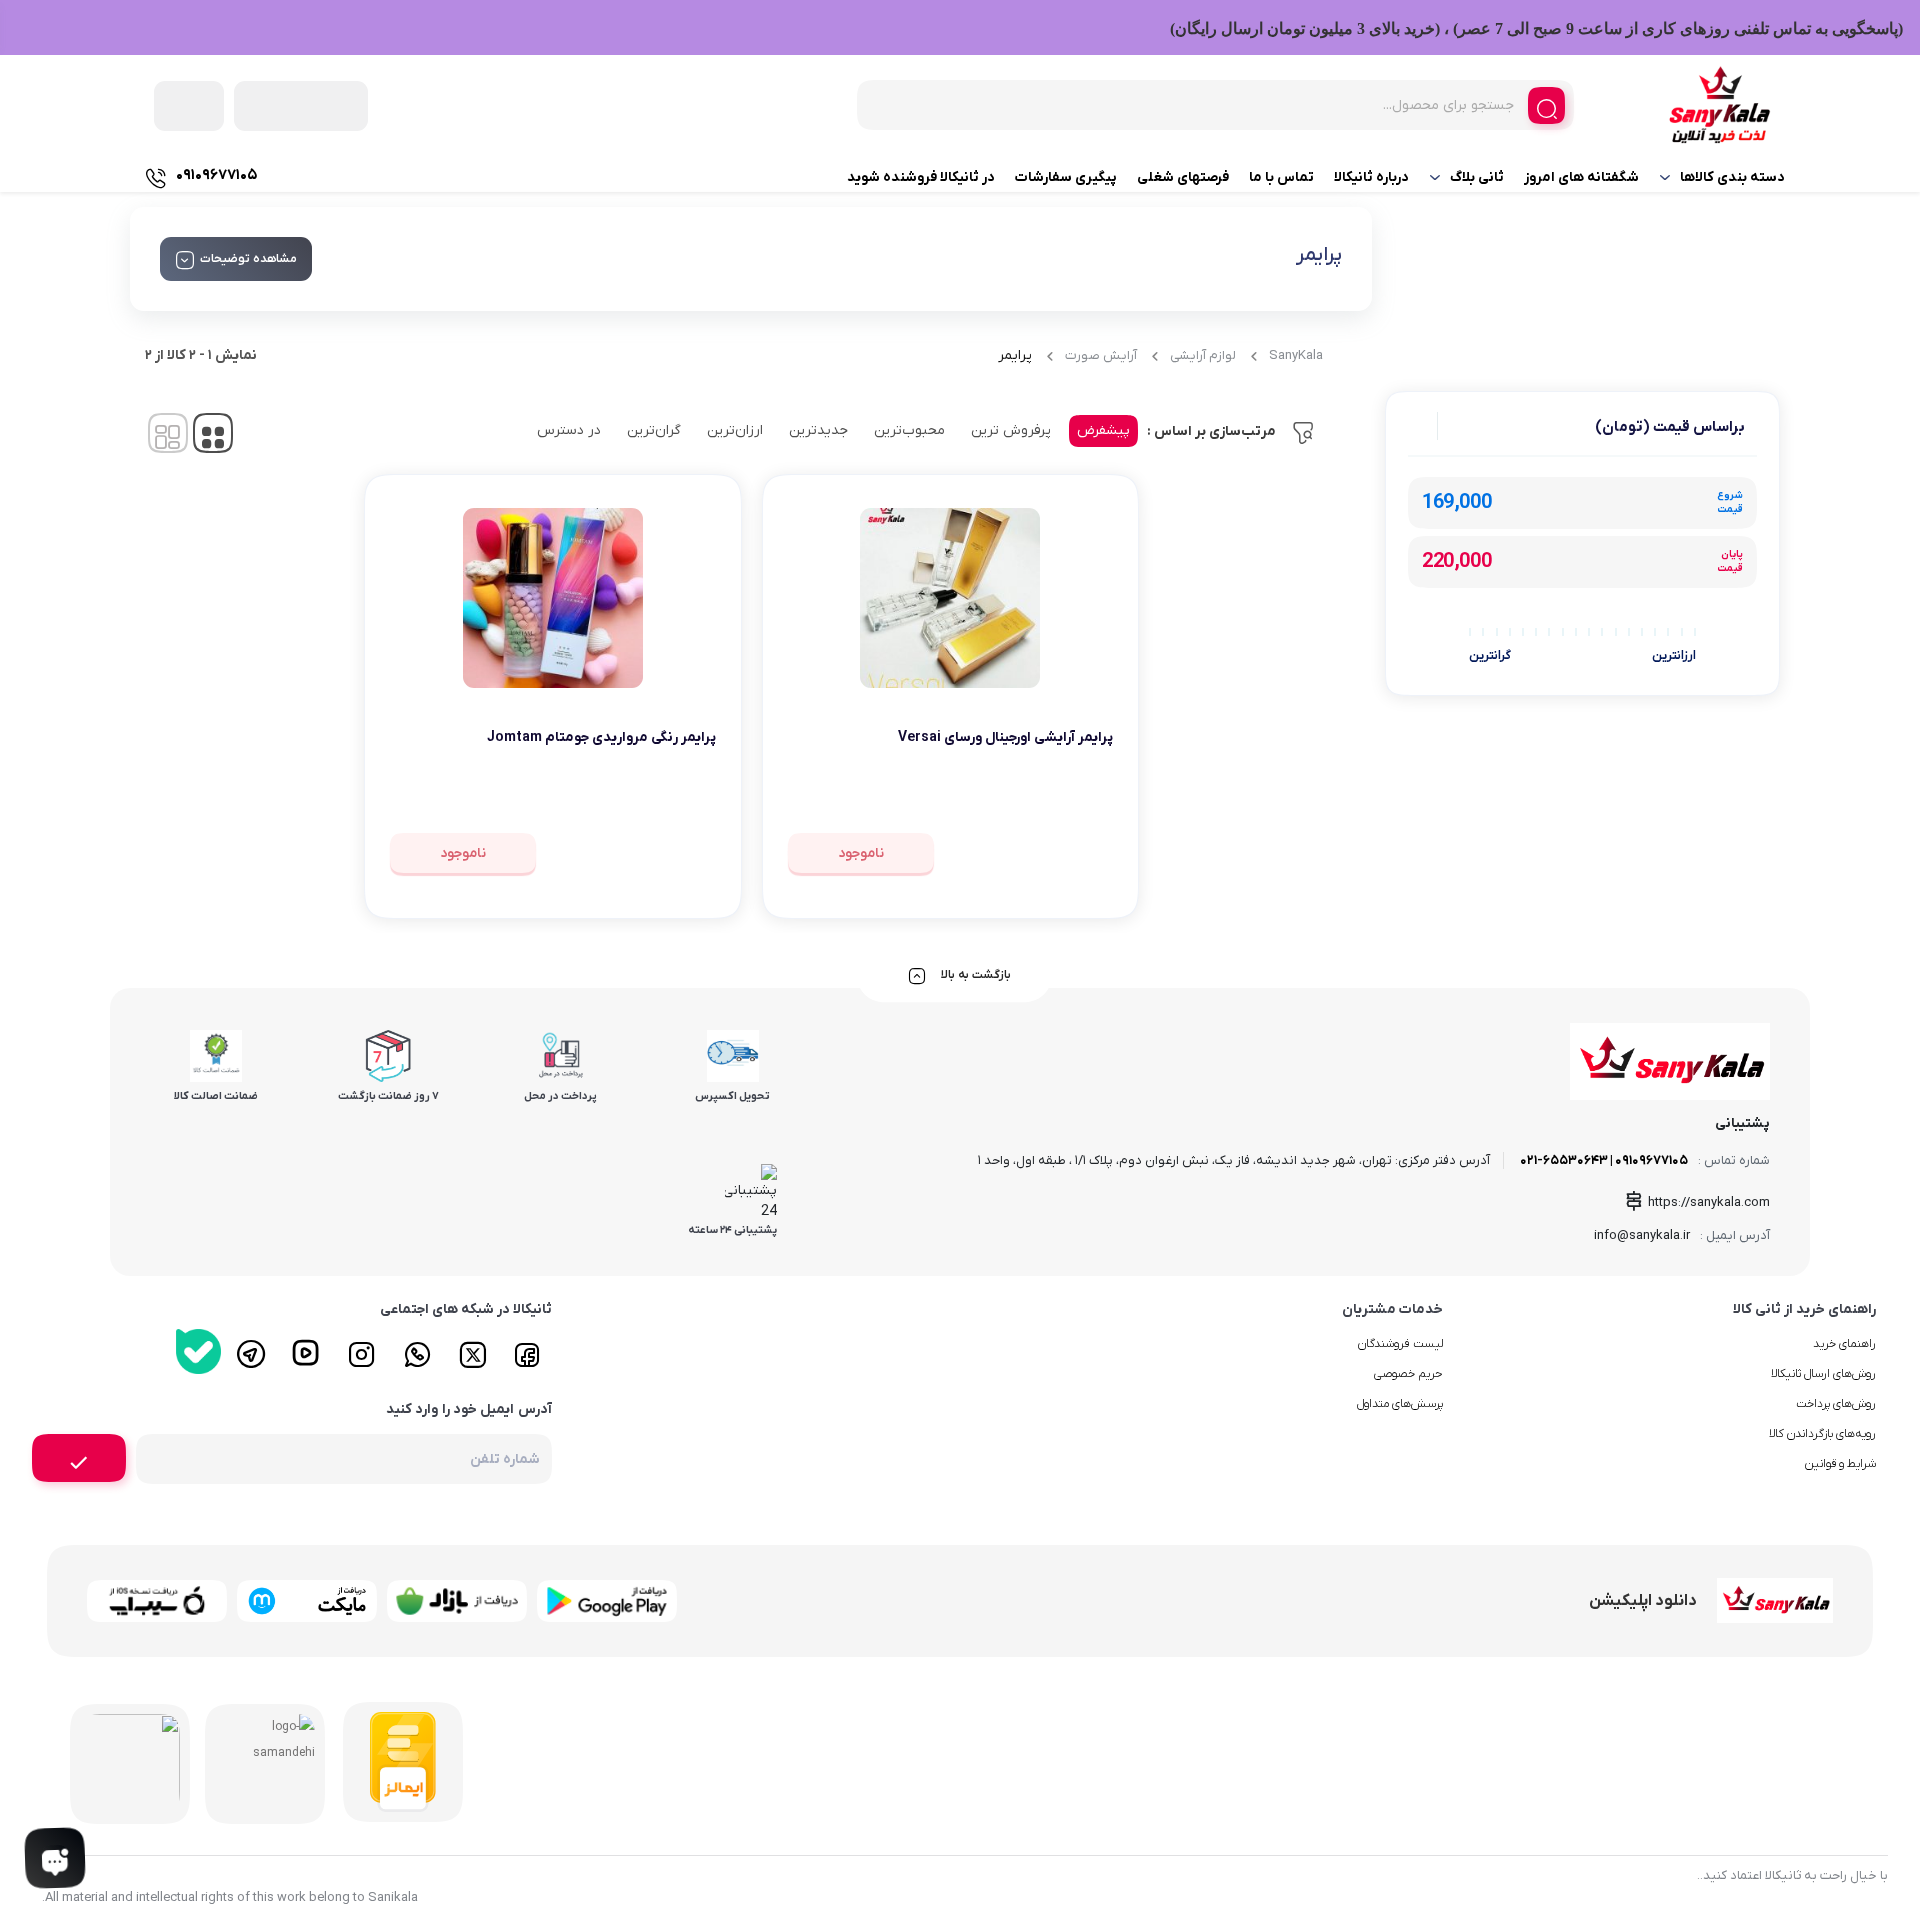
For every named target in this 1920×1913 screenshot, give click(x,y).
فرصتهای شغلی (1183, 177)
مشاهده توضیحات (248, 259)
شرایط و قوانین (1840, 1464)
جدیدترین (818, 430)
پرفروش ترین (1011, 430)
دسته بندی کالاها (1732, 177)
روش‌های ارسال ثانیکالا (1823, 1374)
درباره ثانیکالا (1371, 177)
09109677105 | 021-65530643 (1604, 1160)
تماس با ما (1281, 177)
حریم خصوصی (1408, 1374)
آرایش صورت (1101, 355)
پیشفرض (1103, 430)
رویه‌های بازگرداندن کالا (1822, 1434)
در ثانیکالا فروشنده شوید (921, 177)
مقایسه (1069, 799)
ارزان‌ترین (735, 430)
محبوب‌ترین (909, 430)
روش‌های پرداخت (1836, 1404)
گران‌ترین (654, 430)
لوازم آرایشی (1203, 355)
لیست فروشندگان (1400, 1344)
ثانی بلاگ (1477, 177)
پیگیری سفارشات (1066, 177)
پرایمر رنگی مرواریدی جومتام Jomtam (601, 737)
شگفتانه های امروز (1581, 177)
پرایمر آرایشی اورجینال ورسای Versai (1005, 737)
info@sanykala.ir (1642, 1235)
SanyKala (1296, 355)
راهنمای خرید (1844, 1344)
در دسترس (569, 430)
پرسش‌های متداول (1400, 1404)
